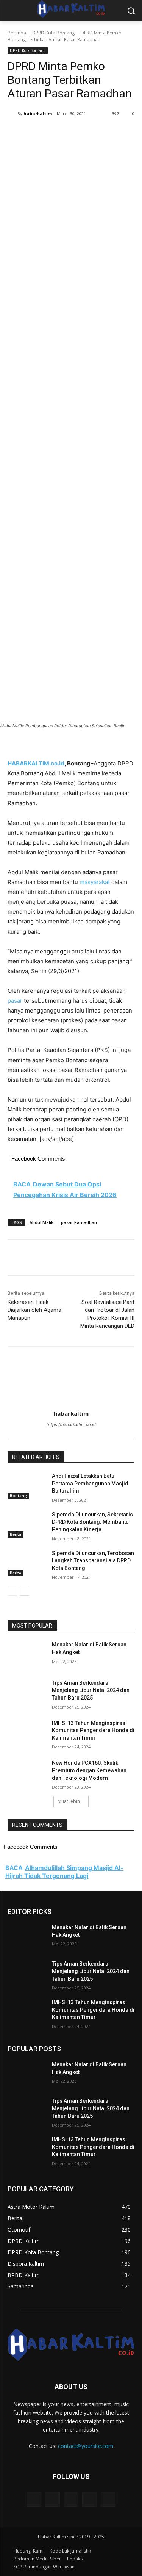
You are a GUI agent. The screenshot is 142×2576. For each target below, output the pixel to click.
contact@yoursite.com (86, 2446)
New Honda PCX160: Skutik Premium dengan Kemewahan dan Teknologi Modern (89, 1770)
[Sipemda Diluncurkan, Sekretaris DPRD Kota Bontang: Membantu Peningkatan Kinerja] (27, 1524)
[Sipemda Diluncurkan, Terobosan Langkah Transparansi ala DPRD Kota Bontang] (27, 1563)
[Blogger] (34, 2499)
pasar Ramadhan (79, 1222)
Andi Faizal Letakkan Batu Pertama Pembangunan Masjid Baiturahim (90, 1483)
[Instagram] (90, 2499)
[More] (109, 133)
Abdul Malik (41, 1222)
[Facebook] (39, 133)
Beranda (17, 33)
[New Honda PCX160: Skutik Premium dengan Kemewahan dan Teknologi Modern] (27, 1773)
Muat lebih (69, 1801)
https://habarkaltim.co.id (71, 1424)
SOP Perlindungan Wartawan (44, 2567)
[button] (131, 11)
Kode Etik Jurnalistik (70, 2551)
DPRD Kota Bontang (53, 33)
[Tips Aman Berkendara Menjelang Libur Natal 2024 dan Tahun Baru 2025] (27, 1693)
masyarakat (95, 882)
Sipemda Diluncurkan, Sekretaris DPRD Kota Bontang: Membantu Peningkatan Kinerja (92, 1522)
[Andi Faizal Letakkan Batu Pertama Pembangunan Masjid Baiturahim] (27, 1486)
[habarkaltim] (12, 114)
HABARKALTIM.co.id (36, 763)
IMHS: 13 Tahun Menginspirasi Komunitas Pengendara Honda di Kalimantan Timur (93, 1730)
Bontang (18, 1496)
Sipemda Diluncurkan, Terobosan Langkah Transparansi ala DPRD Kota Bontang (93, 1561)
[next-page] (24, 1591)
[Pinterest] (74, 133)
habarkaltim (38, 113)
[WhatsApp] (91, 133)
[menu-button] (13, 11)
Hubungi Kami (29, 2551)
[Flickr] (71, 2499)
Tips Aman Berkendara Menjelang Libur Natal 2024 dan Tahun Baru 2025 (91, 1690)
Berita (16, 1534)
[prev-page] (12, 1591)
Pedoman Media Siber (37, 2559)
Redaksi (75, 2559)
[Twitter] (56, 133)
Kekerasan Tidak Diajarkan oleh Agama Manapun (34, 1310)
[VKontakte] (108, 2499)
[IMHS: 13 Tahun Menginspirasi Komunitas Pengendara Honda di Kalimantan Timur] (27, 1733)
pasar (15, 1001)
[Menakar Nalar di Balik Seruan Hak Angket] (27, 1654)
